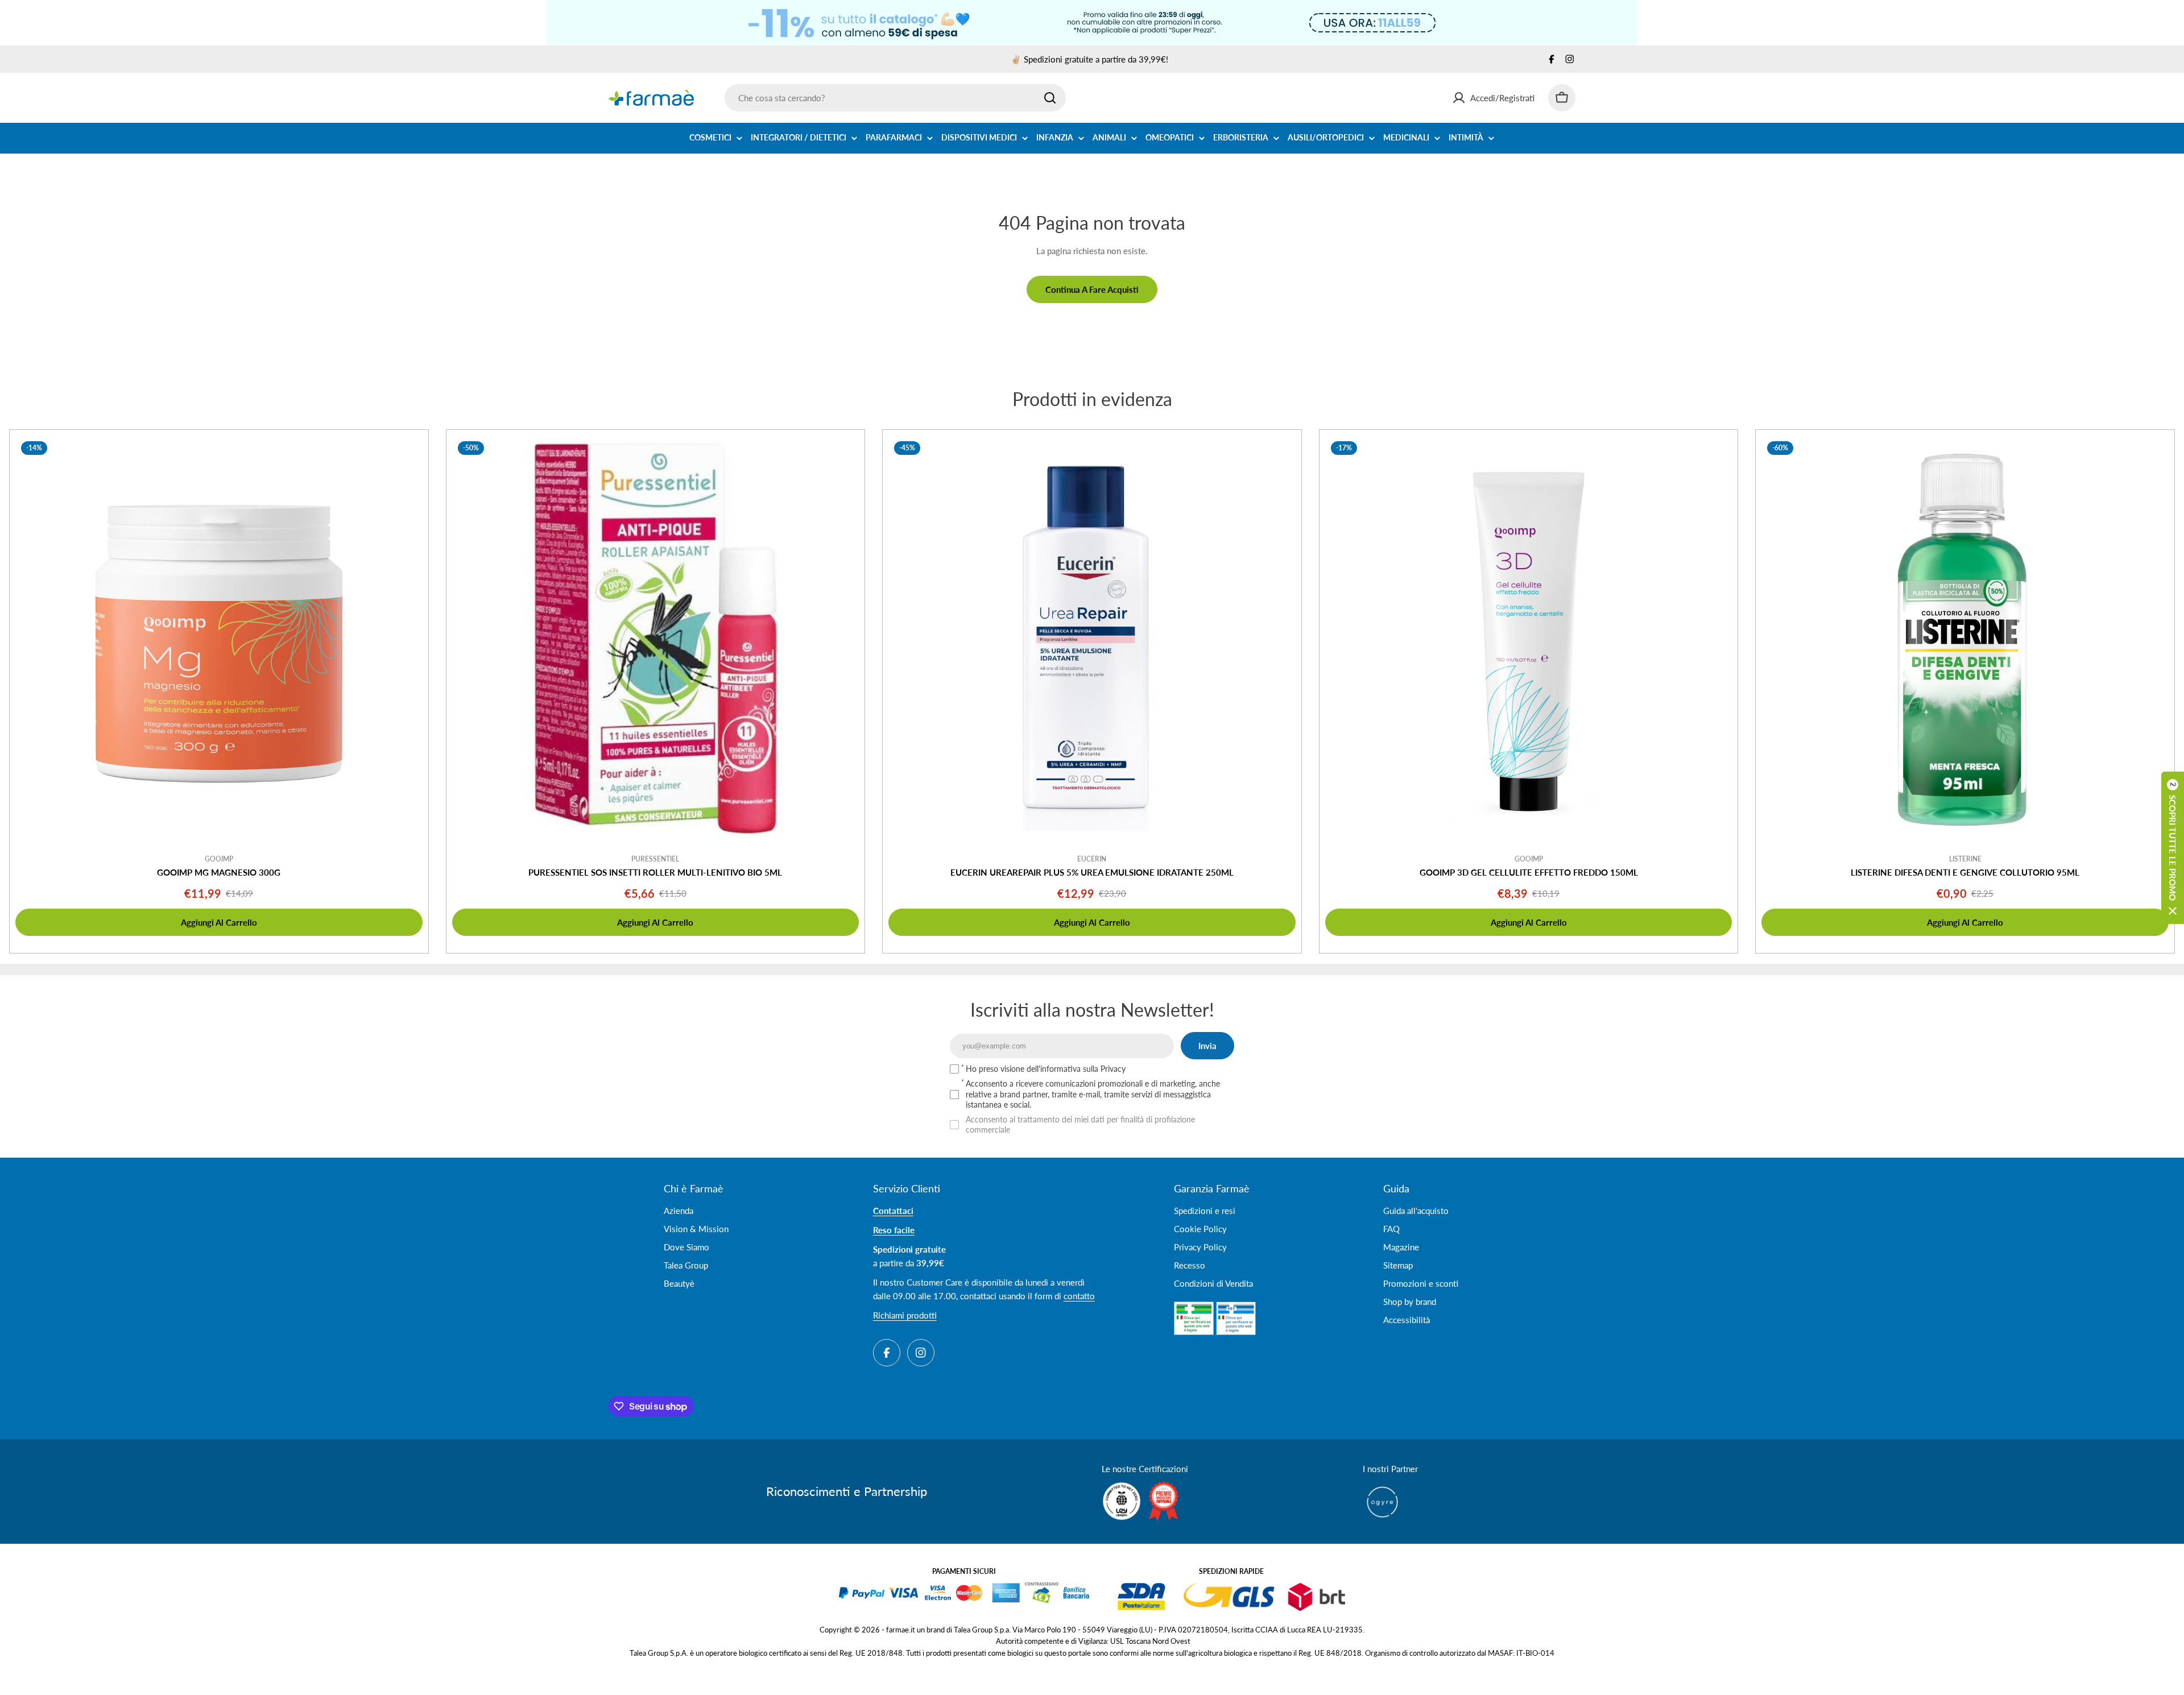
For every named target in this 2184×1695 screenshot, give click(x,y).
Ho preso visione (1046, 1069)
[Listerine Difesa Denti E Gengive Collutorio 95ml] (1965, 639)
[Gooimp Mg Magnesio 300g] (219, 639)
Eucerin (1092, 859)
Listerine (1965, 859)
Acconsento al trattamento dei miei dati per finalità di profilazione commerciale (1080, 1124)
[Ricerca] (1050, 98)
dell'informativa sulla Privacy (1076, 1069)
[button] (2173, 848)
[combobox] (895, 98)
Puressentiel (655, 859)
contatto (1079, 1296)
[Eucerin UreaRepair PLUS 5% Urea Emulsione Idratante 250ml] (1092, 639)
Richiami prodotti (905, 1315)
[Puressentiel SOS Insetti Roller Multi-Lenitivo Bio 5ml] (656, 639)
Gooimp (219, 859)
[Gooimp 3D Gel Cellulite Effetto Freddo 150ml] (1529, 639)
